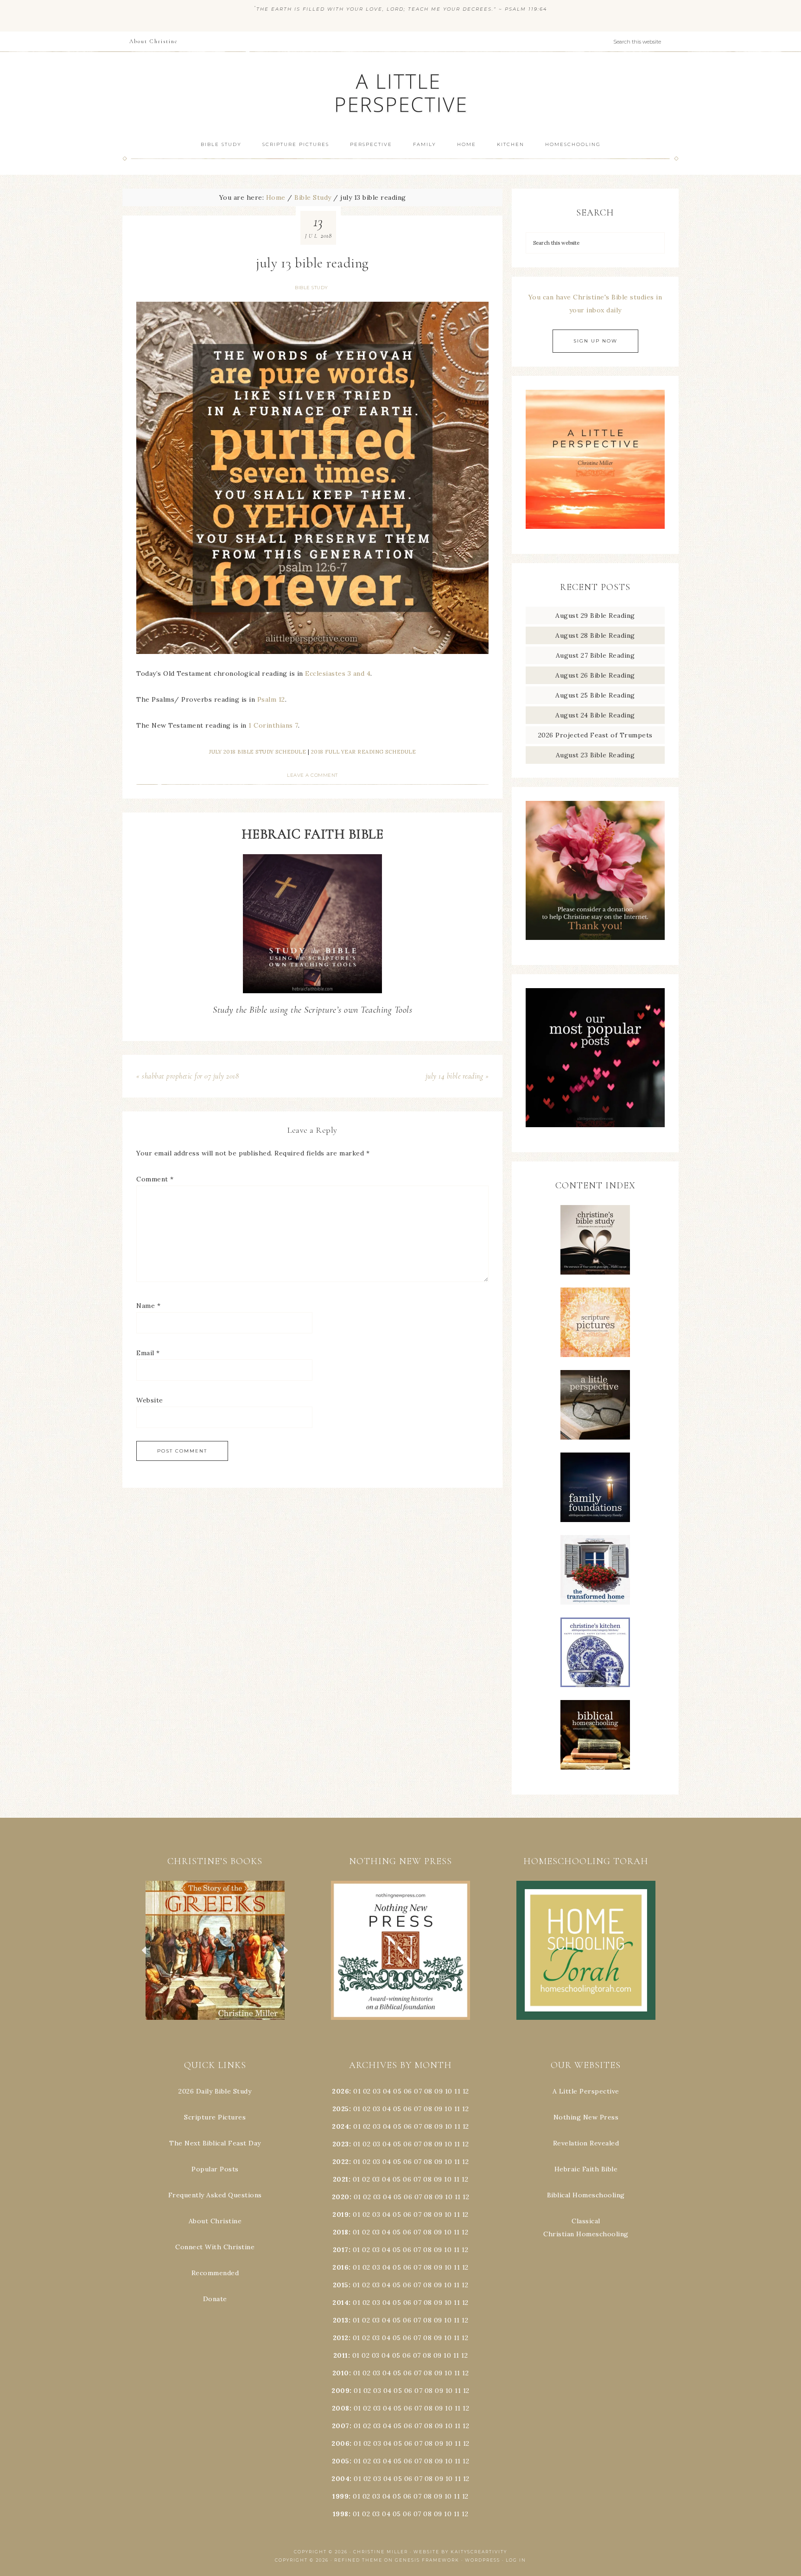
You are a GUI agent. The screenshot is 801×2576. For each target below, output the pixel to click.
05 (397, 2091)
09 (439, 2109)
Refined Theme (358, 2560)
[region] (215, 1950)
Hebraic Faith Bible (586, 2169)
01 (357, 2091)
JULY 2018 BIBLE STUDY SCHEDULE (257, 752)
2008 (341, 2408)
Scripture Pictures (215, 2117)
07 (418, 2091)
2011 (341, 2355)
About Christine (215, 2221)
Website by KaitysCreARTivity (460, 2552)
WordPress (483, 2560)
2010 (341, 2373)
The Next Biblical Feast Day (215, 2143)
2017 (341, 2250)
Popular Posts (215, 2169)
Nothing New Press (586, 2117)
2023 (341, 2144)
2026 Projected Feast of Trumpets (595, 735)
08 (428, 2091)
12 (465, 2109)
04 (387, 2091)
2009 (340, 2391)
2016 (340, 2267)
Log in (516, 2560)
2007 (341, 2426)
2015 (341, 2285)
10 (448, 2109)
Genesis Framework (427, 2560)
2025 (341, 2109)
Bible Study (311, 288)
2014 (340, 2303)
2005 (341, 2461)
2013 (341, 2320)
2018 (341, 2232)
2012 (341, 2338)
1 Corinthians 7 (273, 725)
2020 (341, 2197)
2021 (341, 2179)
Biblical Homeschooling (586, 2195)
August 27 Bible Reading (595, 655)
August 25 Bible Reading (595, 695)
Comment (155, 1179)
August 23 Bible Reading (595, 755)
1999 (340, 2496)
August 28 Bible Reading (595, 635)
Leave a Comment (312, 775)
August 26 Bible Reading (595, 675)
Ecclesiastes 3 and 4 (338, 673)
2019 (340, 2214)
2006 (340, 2443)
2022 (341, 2162)
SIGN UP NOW (595, 341)
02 (367, 2091)
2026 (340, 2091)
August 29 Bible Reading (595, 615)
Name (148, 1306)
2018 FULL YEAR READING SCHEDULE (364, 752)
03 (377, 2091)
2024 (340, 2126)
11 (457, 2109)
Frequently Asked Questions (215, 2195)
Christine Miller (381, 2552)
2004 (340, 2479)
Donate (215, 2299)
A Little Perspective (400, 92)
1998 (341, 2514)
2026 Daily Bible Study (215, 2091)
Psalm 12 (271, 699)
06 (408, 2091)
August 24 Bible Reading (595, 715)
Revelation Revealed (586, 2143)
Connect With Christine (215, 2247)
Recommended (215, 2273)
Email (148, 1353)
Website (150, 1400)
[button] (215, 1950)
